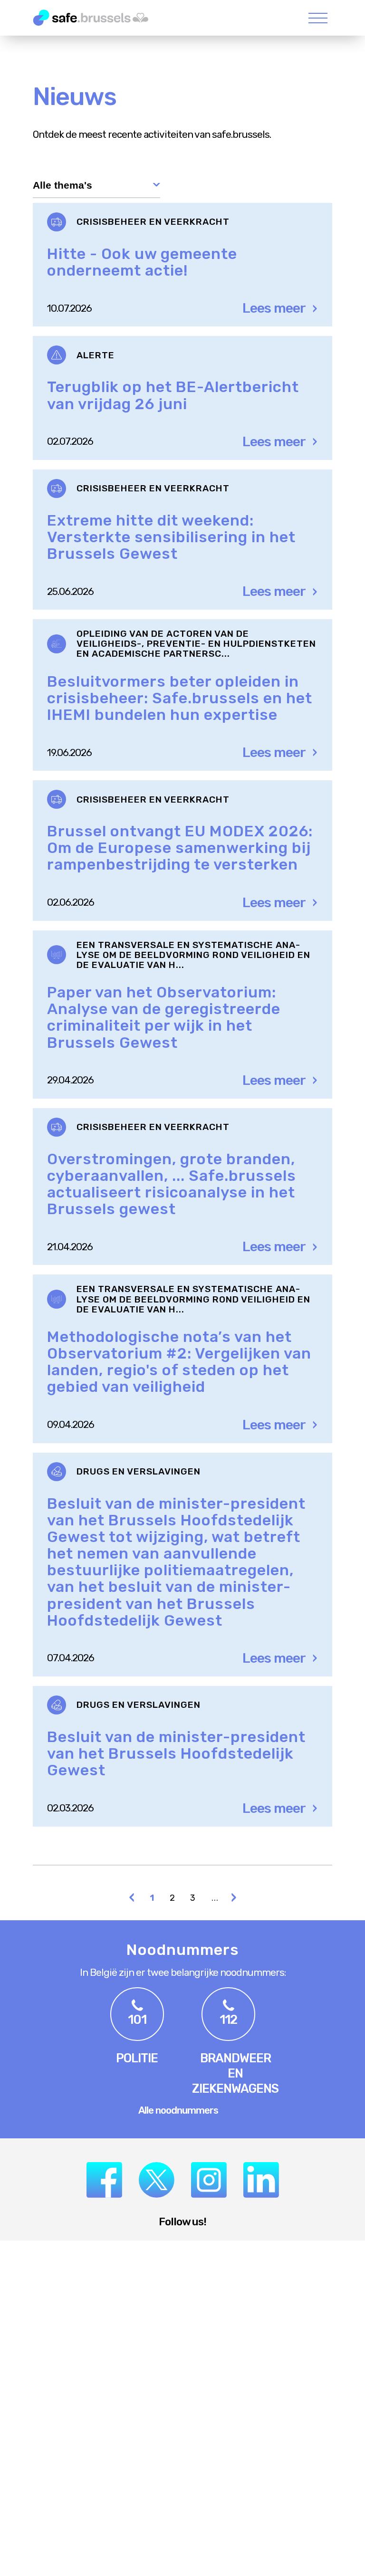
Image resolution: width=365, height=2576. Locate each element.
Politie (137, 2058)
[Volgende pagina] (234, 1899)
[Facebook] (104, 2180)
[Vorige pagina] (132, 1899)
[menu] (318, 18)
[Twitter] (157, 2180)
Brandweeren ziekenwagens (235, 2073)
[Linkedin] (261, 2180)
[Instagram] (209, 2180)
